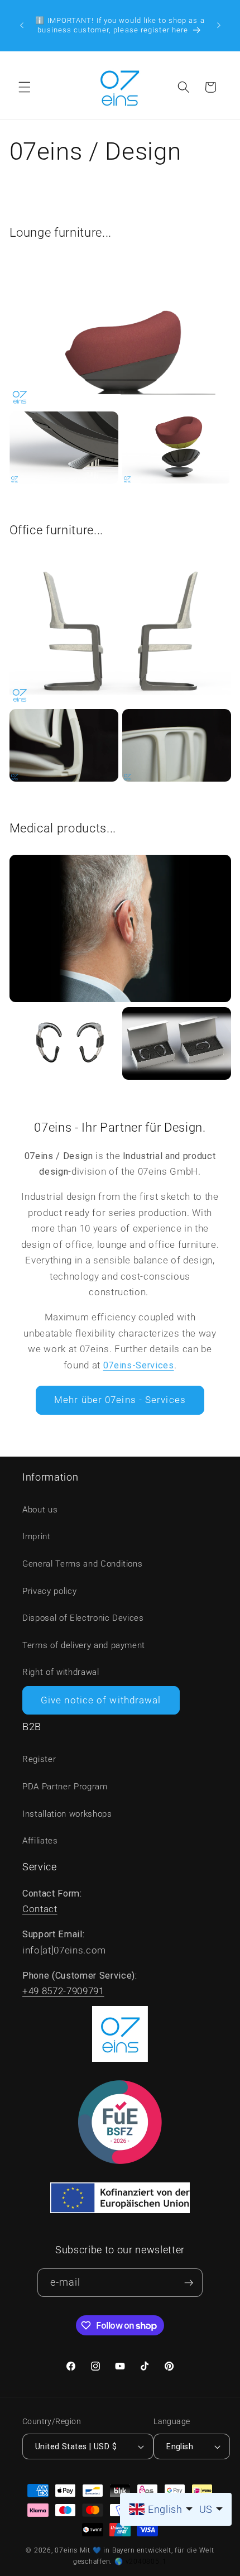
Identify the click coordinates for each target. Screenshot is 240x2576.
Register (39, 1759)
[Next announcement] (219, 25)
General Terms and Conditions (82, 1564)
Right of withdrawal (61, 1672)
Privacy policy (49, 1591)
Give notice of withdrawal (101, 1700)
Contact (40, 1909)
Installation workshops (67, 1814)
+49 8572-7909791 (63, 1991)
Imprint (37, 1536)
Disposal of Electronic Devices (83, 1618)
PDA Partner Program (65, 1787)
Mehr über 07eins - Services (120, 1400)
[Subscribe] (189, 2283)
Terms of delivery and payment (84, 1645)
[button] (25, 87)
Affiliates (40, 1841)
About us (40, 1510)
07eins (66, 2550)
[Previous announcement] (22, 25)
